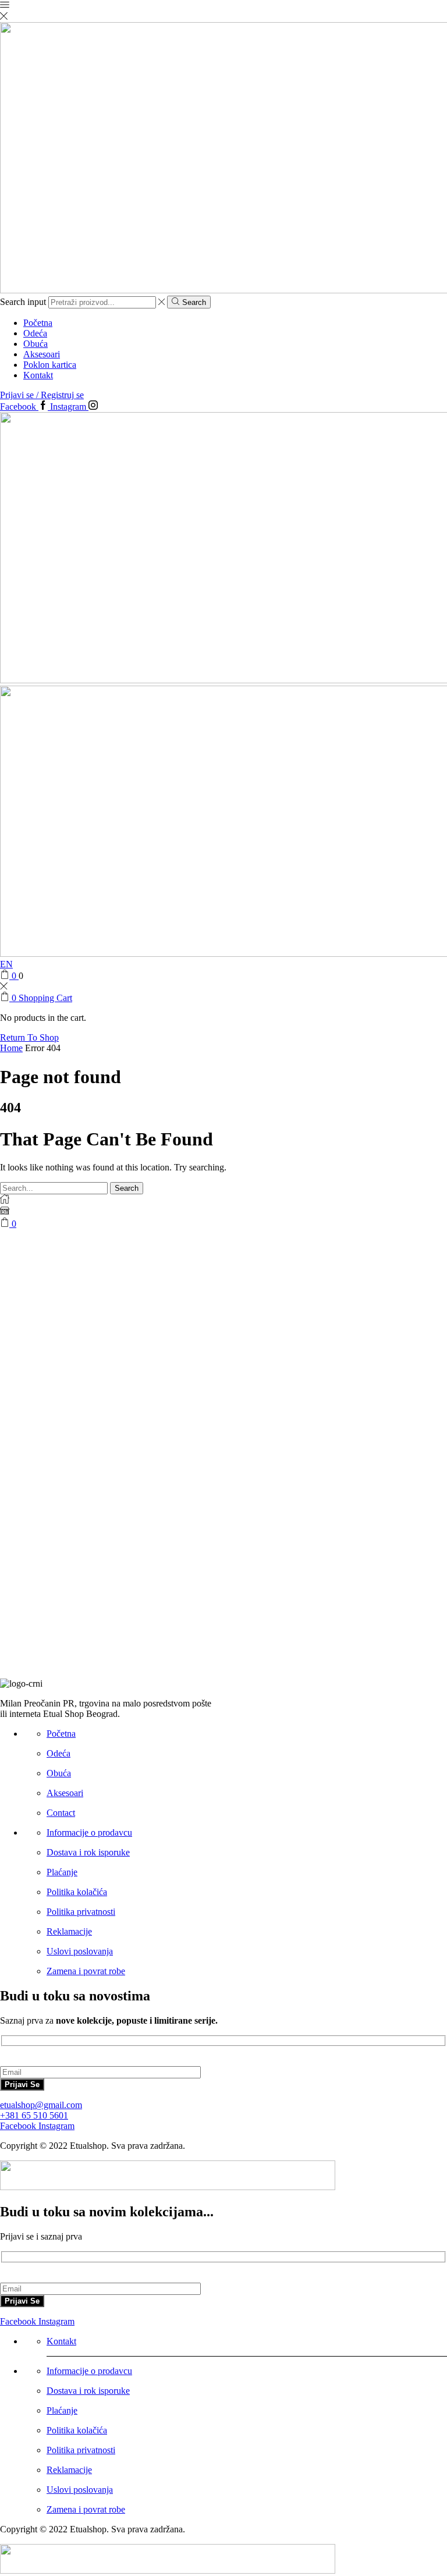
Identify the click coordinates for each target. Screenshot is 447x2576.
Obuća (36, 344)
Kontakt (38, 375)
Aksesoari (42, 354)
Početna (38, 323)
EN (6, 964)
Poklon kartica (50, 365)
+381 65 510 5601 (34, 2115)
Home (11, 1048)
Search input (23, 302)
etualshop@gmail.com (41, 2105)
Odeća (35, 333)
